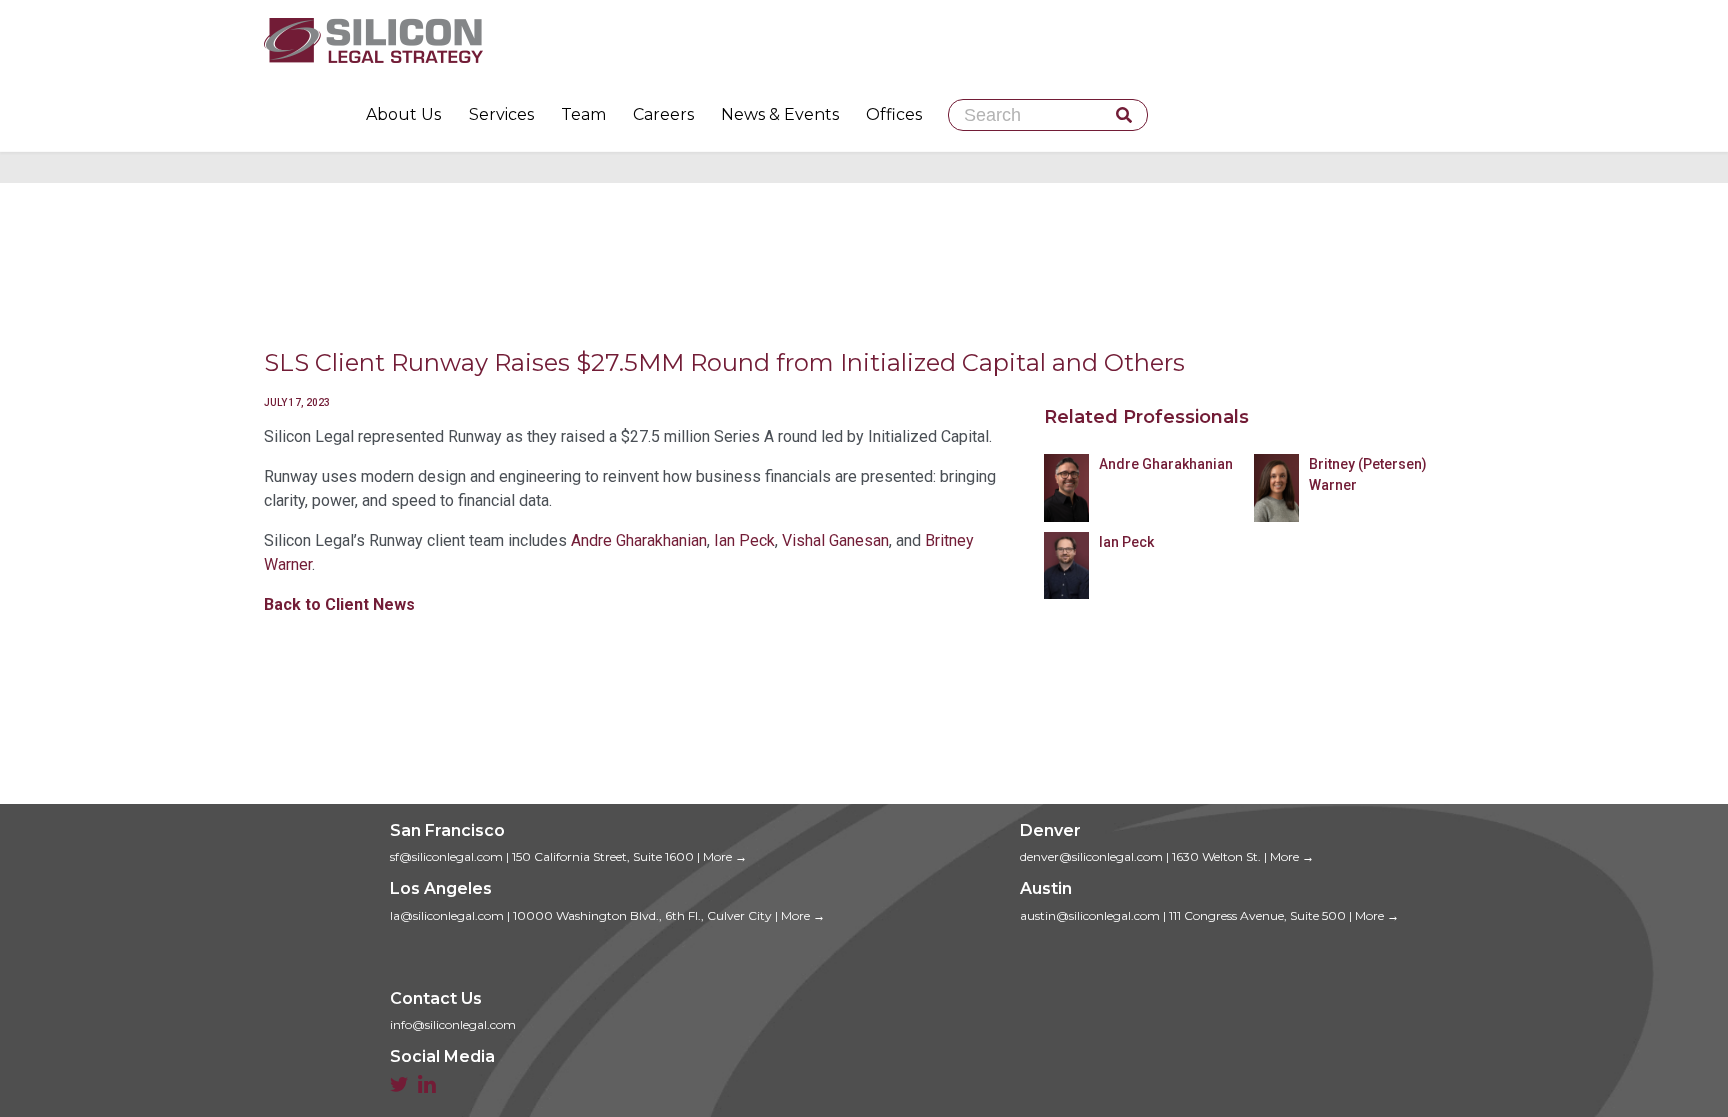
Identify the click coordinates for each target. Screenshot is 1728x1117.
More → (725, 856)
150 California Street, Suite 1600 (603, 856)
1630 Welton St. (1216, 856)
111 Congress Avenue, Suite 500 (1257, 915)
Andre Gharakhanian (639, 540)
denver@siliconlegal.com (1091, 856)
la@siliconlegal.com (447, 915)
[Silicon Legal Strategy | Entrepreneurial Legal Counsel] (864, 40)
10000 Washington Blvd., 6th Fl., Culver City (642, 915)
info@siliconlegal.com (453, 1024)
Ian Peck (744, 540)
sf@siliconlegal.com (446, 856)
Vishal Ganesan (835, 540)
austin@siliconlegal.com (1090, 915)
